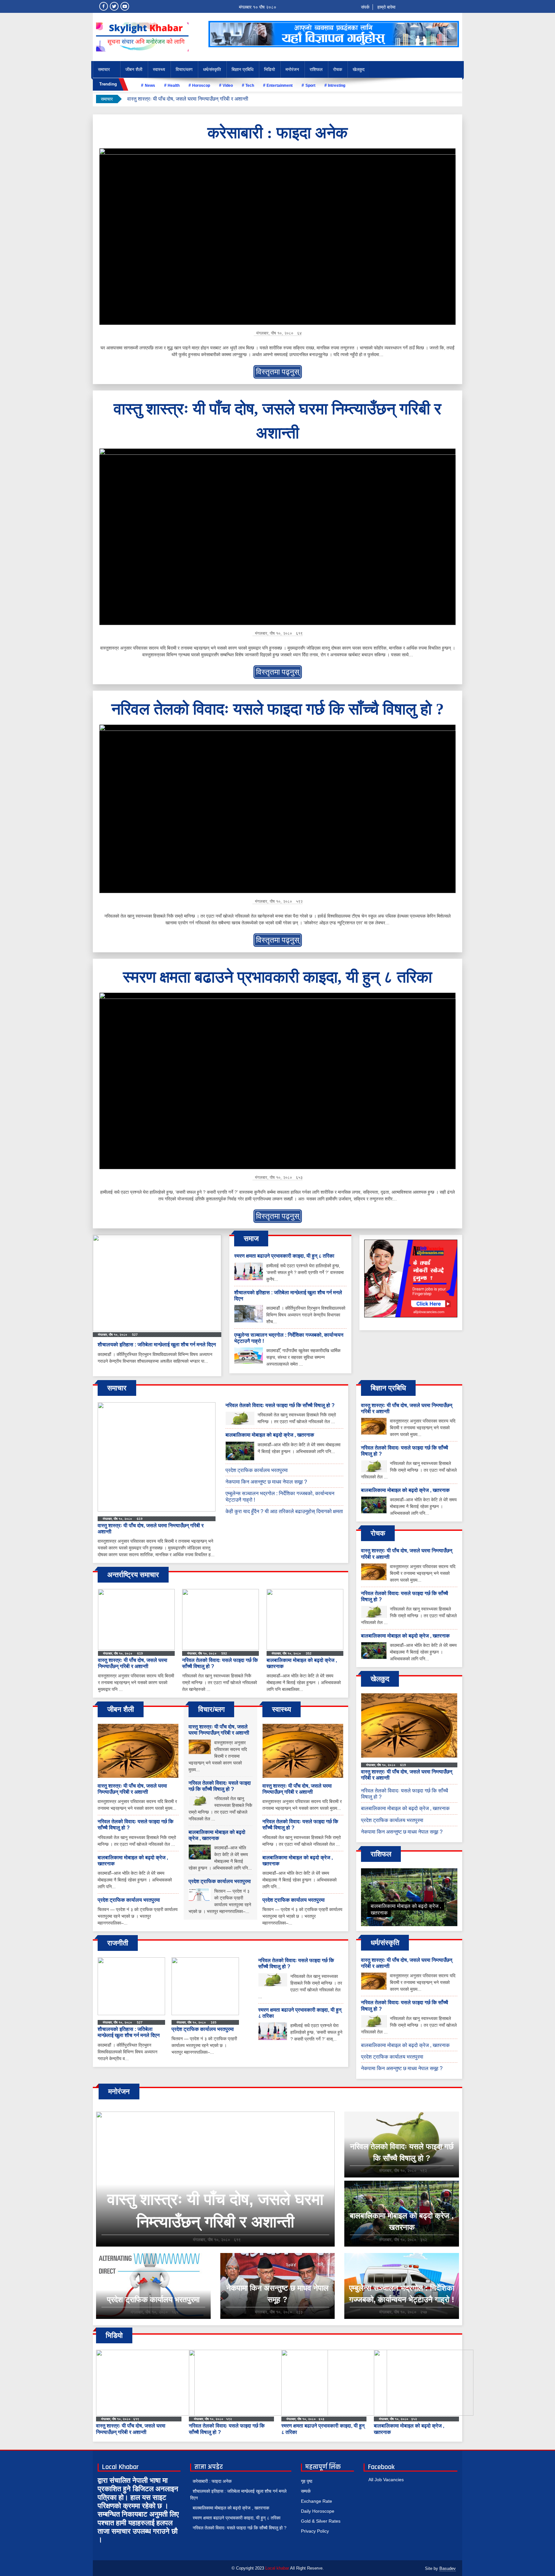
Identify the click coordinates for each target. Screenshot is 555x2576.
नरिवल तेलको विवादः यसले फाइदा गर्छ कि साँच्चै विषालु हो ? (182, 99)
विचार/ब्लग (184, 69)
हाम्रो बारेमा (386, 7)
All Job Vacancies (386, 2480)
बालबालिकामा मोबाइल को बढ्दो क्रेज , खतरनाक (270, 1435)
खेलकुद (359, 69)
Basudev (448, 2568)
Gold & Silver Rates (321, 2521)
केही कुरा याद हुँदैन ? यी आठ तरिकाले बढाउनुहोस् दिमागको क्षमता (284, 1511)
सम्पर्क (306, 2491)
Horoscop (201, 85)
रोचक (338, 69)
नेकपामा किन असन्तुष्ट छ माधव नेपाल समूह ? (266, 1482)
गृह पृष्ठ (307, 2481)
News (150, 85)
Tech (250, 85)
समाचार (104, 69)
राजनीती (118, 1943)
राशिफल (316, 69)
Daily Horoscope (318, 2511)
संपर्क (365, 7)
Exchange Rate (317, 2501)
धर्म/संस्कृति (212, 69)
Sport (310, 85)
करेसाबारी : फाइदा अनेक (277, 133)
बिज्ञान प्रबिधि (242, 69)
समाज (251, 1239)
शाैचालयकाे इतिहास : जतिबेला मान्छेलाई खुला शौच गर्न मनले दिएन (157, 1345)
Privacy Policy (315, 2531)
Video (228, 85)
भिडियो (269, 69)
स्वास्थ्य (159, 69)
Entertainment (280, 85)
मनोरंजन (292, 69)
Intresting (337, 85)
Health (174, 85)
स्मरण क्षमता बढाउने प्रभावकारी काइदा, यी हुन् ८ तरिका (277, 977)
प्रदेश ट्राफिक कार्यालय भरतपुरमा (257, 1470)
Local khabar (277, 2568)
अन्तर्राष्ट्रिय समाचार (133, 1575)
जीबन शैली (134, 69)
